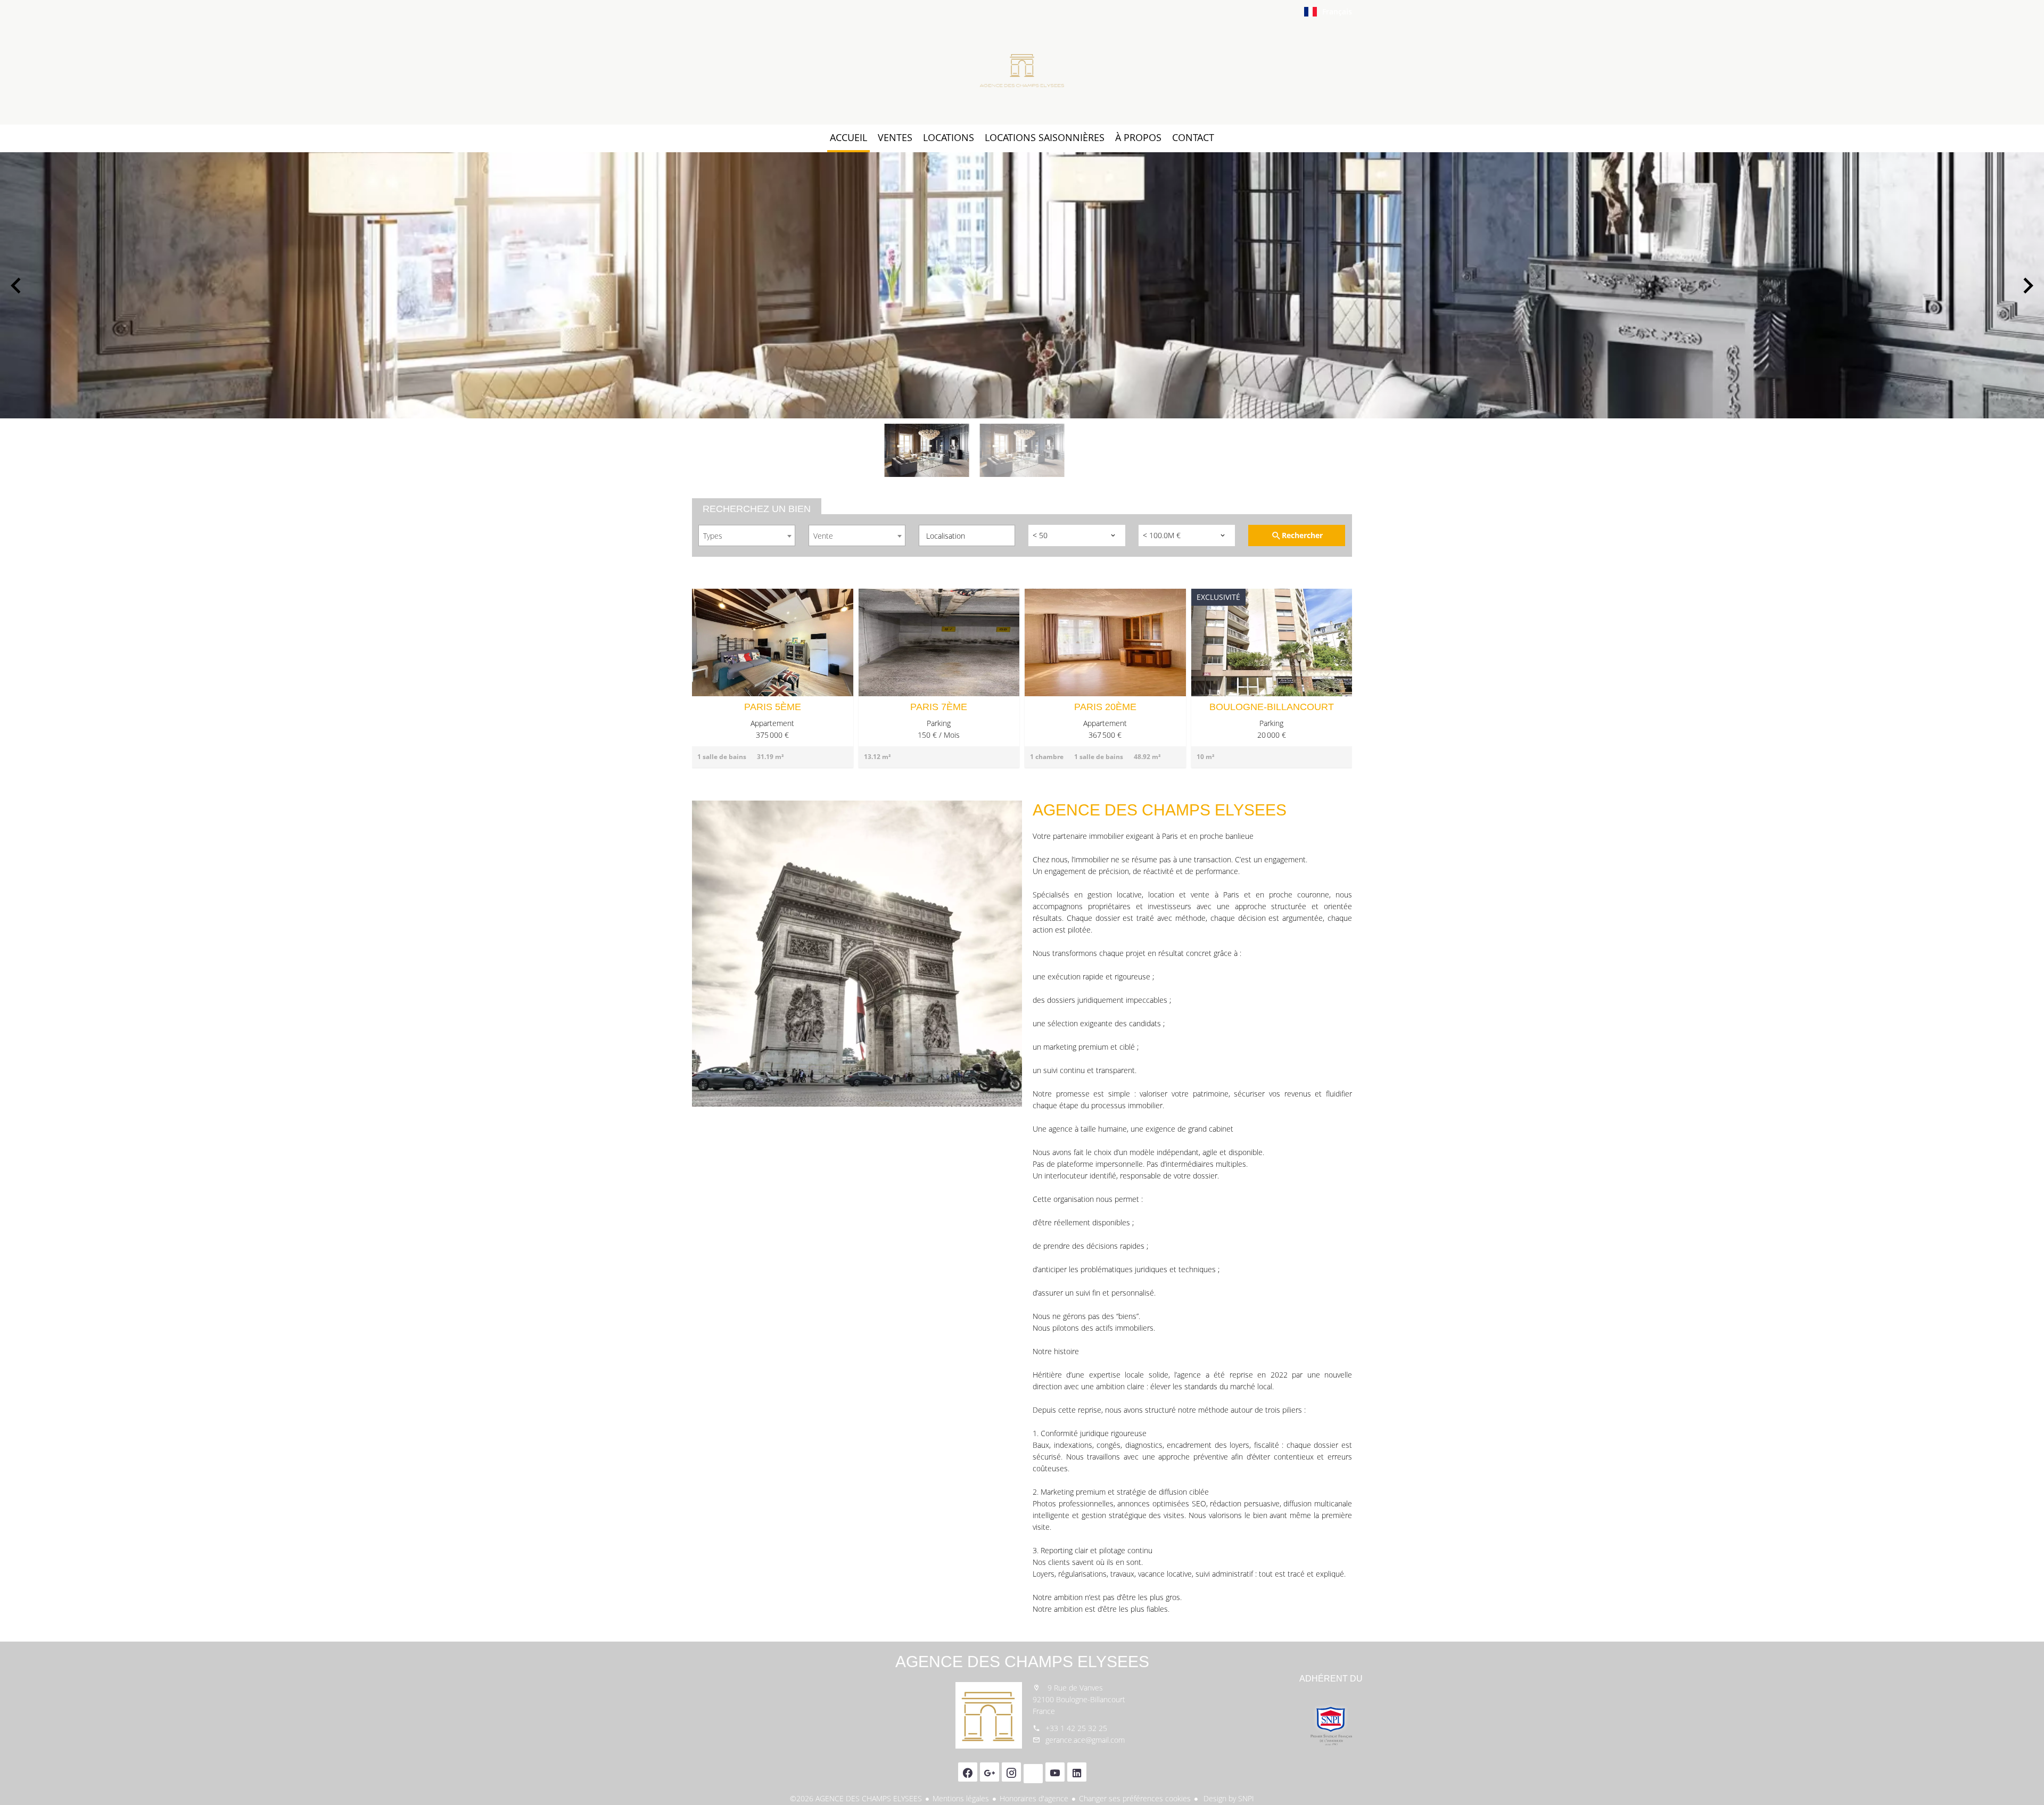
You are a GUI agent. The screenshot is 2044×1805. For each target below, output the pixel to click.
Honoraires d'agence (1034, 1798)
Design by (1228, 1798)
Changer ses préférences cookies (1135, 1798)
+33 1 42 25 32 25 (1076, 1728)
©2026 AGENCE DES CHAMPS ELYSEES (856, 1798)
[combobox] (747, 535)
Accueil (1022, 71)
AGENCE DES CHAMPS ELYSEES (1022, 1662)
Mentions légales (961, 1798)
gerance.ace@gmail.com (1085, 1740)
